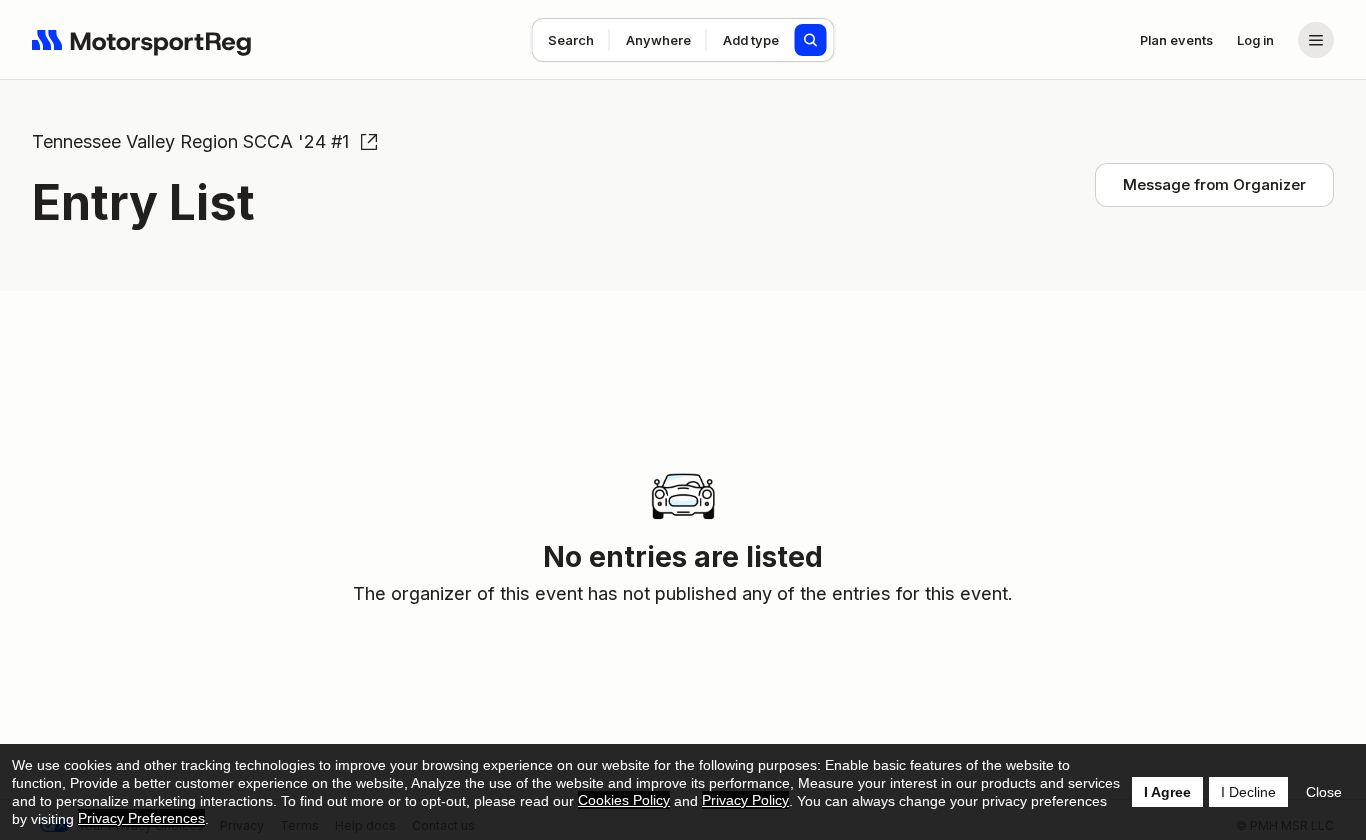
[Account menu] (1316, 40)
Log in (1255, 40)
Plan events (1176, 40)
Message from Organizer (1214, 184)
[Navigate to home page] (142, 40)
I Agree (1167, 792)
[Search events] (811, 40)
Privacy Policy (745, 800)
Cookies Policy (624, 800)
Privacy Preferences (141, 818)
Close (1324, 792)
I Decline (1248, 792)
